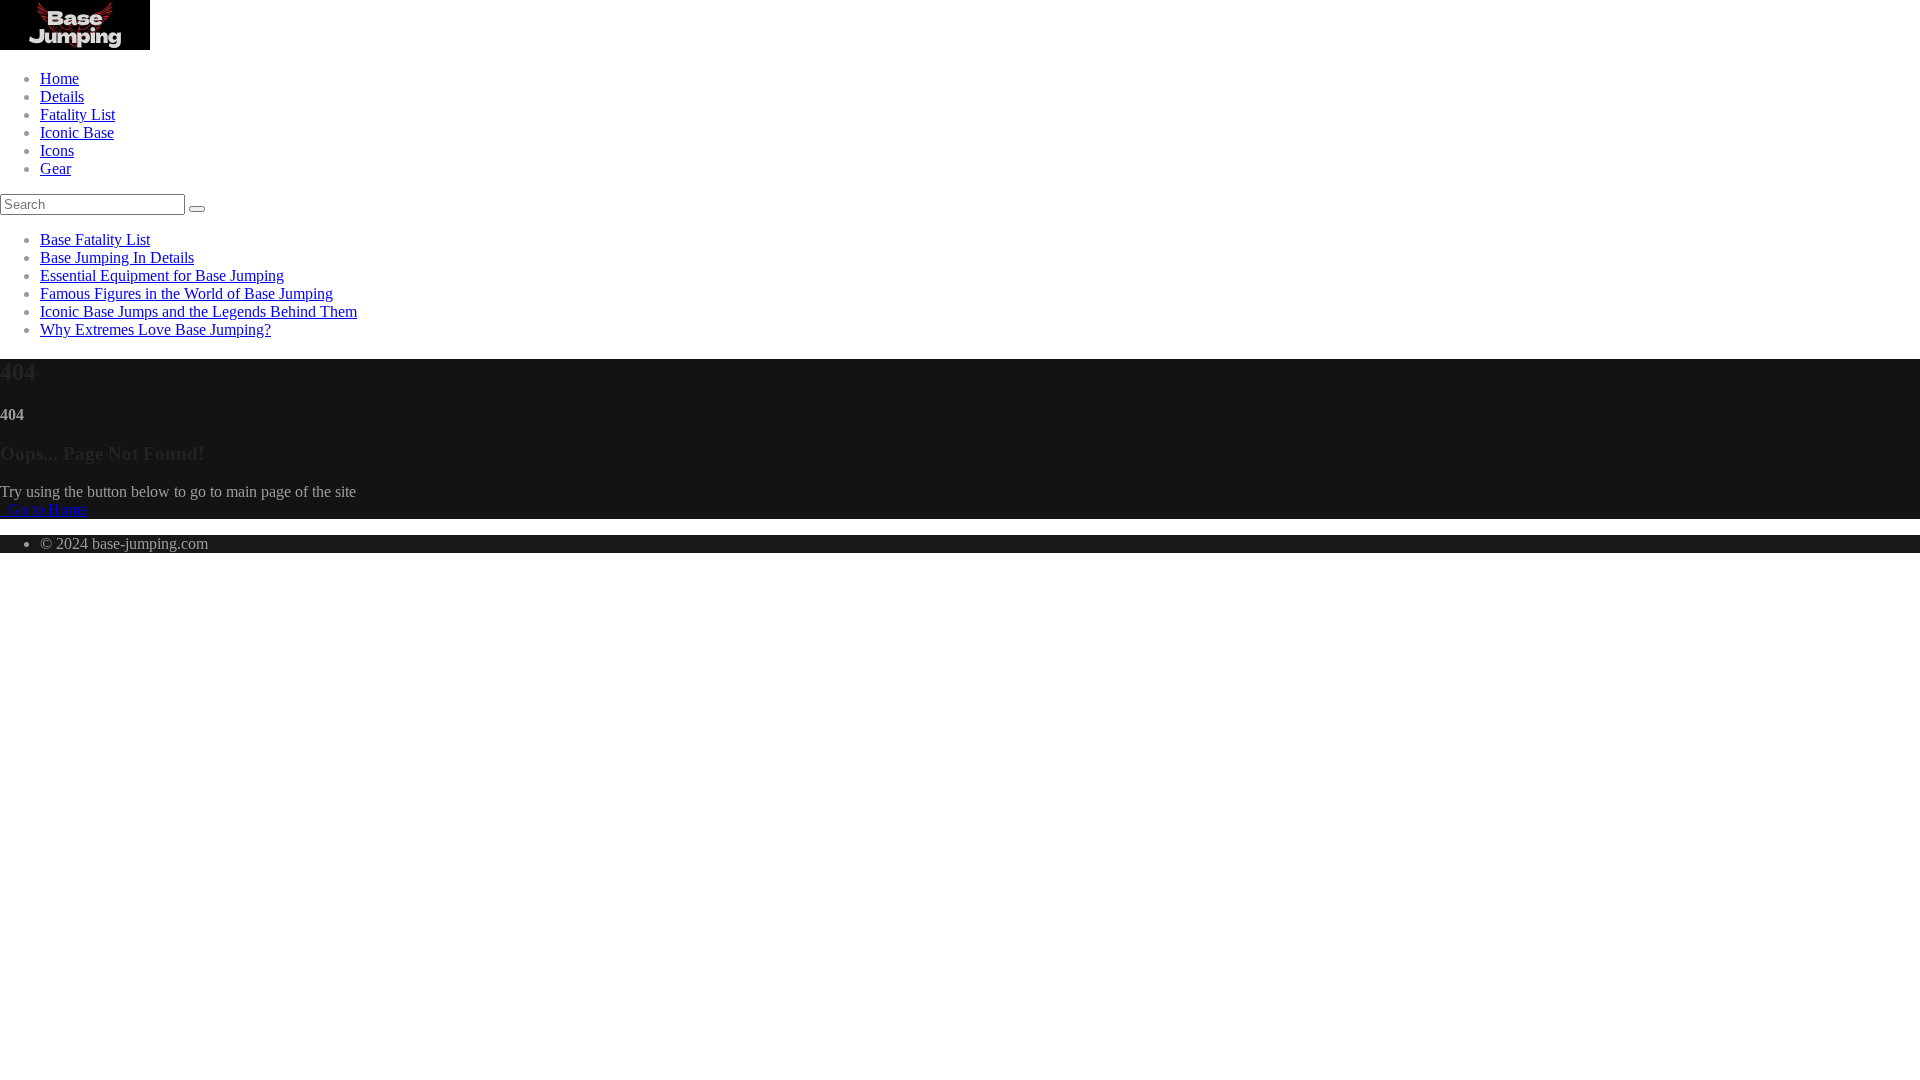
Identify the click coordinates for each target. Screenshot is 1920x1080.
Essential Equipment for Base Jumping (162, 275)
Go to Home (45, 509)
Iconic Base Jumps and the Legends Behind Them (198, 311)
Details (62, 96)
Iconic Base (77, 132)
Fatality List (77, 114)
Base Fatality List (95, 239)
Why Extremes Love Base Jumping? (155, 329)
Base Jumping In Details (117, 257)
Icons (57, 150)
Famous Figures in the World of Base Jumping (186, 293)
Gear (55, 168)
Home (59, 78)
